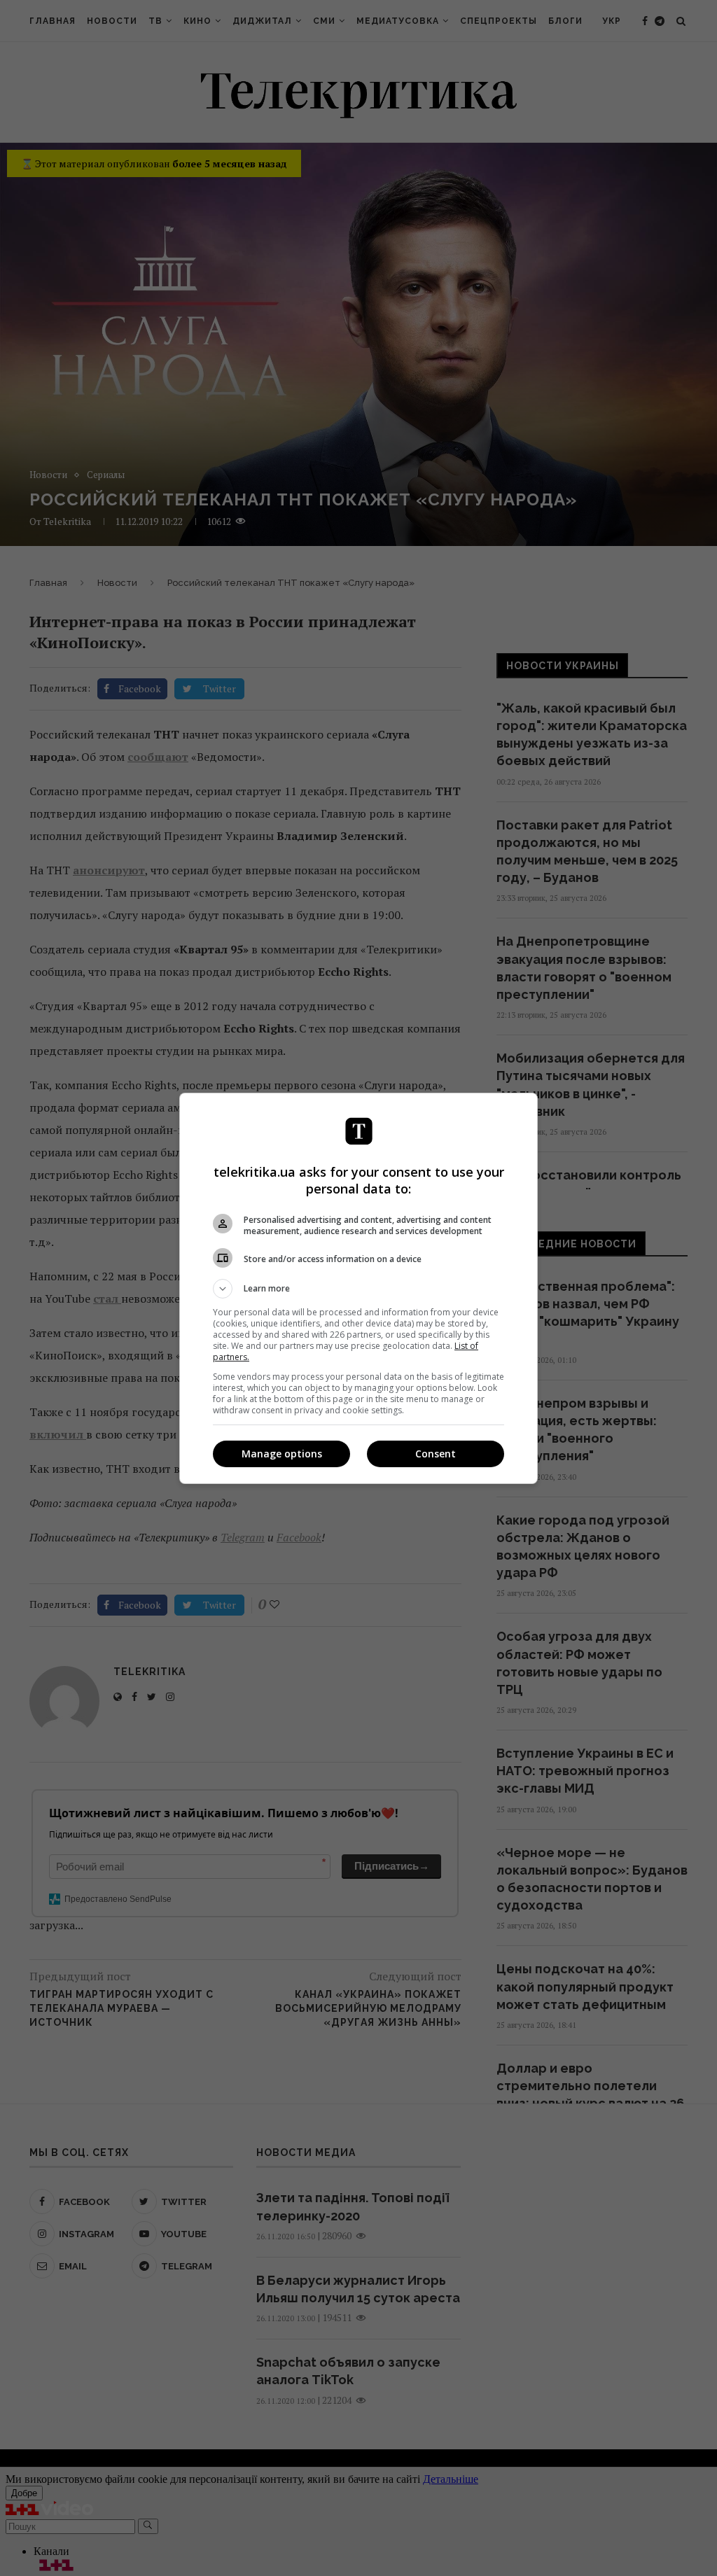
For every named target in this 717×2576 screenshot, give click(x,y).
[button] (358, 1289)
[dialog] (358, 1288)
